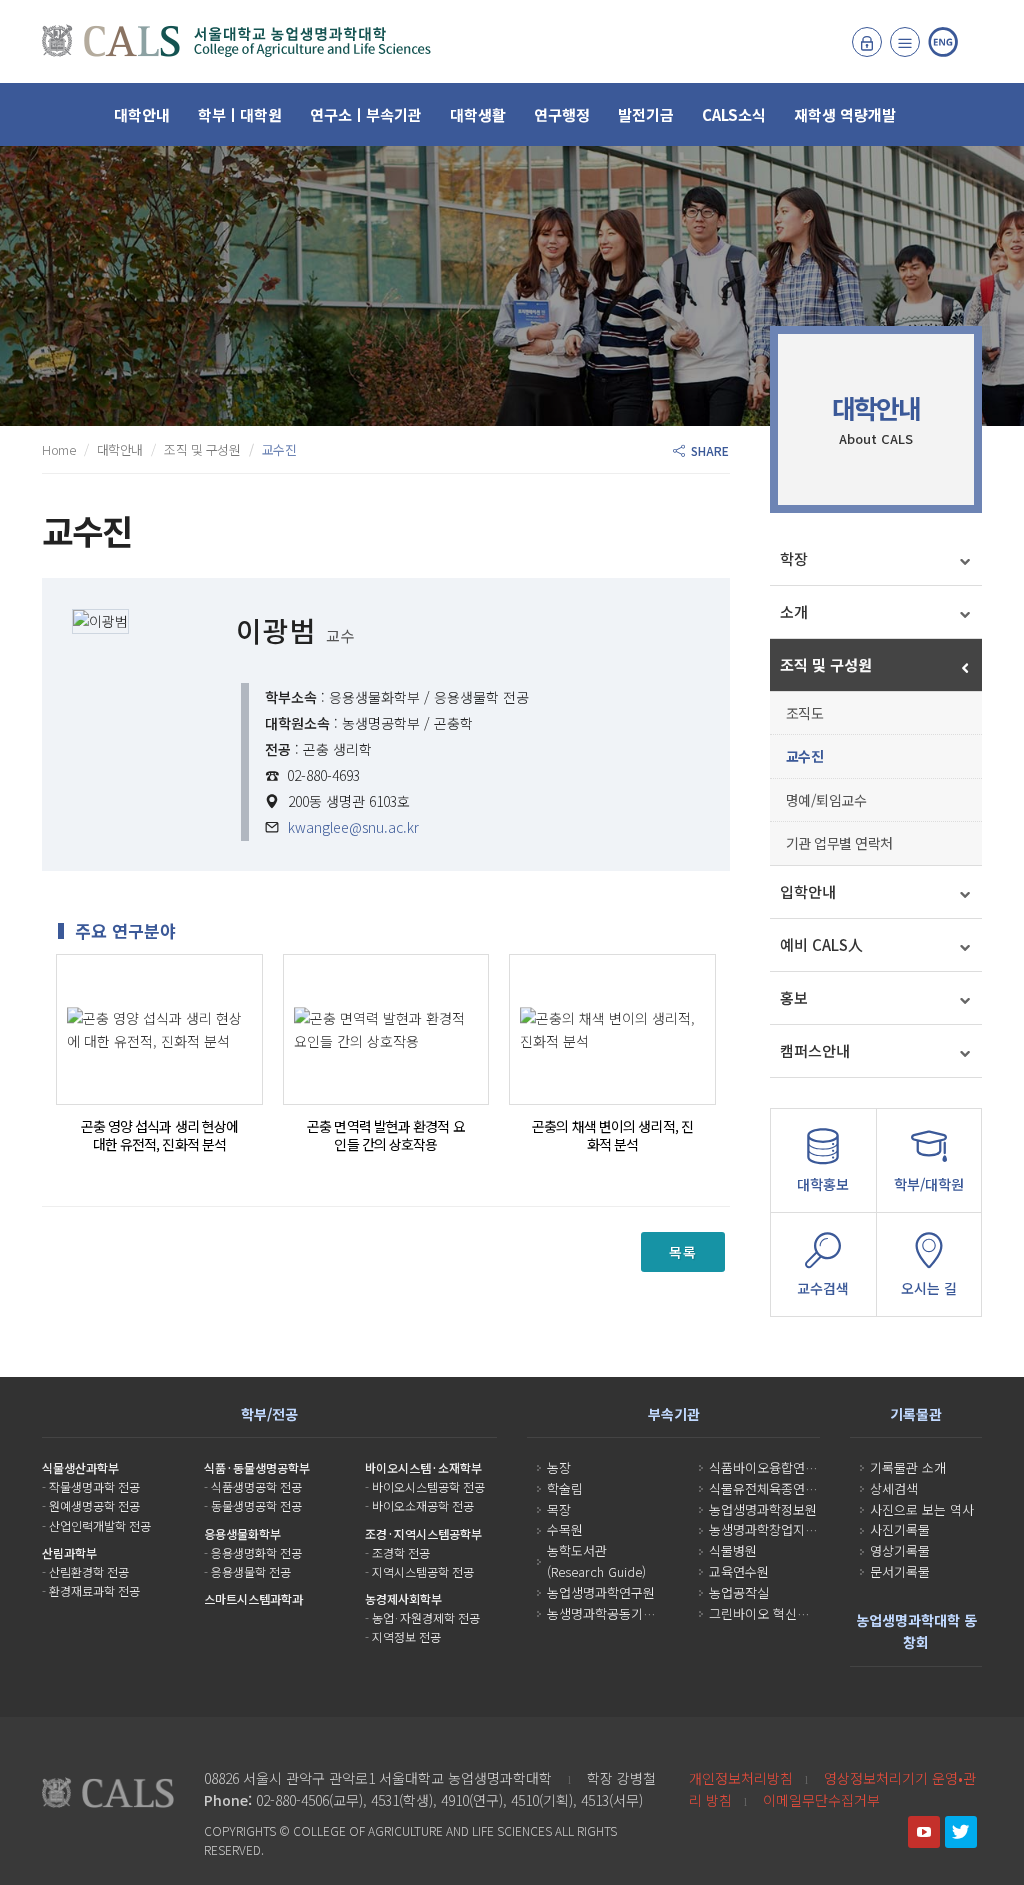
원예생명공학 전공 (94, 1505)
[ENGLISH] (943, 42)
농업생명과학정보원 (763, 1509)
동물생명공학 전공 (256, 1505)
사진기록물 (900, 1529)
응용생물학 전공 (251, 1571)
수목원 (565, 1529)
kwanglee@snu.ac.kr (353, 827)
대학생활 (478, 114)
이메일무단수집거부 (821, 1800)
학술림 (565, 1488)
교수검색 (823, 1288)
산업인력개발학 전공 (100, 1525)
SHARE (707, 450)
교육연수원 (739, 1571)
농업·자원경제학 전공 (426, 1617)
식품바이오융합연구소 (769, 1467)
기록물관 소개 (908, 1467)
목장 (559, 1509)
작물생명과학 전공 (94, 1486)
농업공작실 (739, 1592)
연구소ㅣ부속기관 (366, 114)
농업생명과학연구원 (601, 1592)
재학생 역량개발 (845, 114)
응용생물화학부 (242, 1533)
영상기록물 (900, 1550)
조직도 (805, 713)
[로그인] (867, 42)
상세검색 (894, 1488)
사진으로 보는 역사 (922, 1509)
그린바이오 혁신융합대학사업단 (795, 1613)
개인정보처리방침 (741, 1778)
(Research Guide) (596, 1571)
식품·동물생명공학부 (257, 1467)
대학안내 (142, 114)
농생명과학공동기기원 (607, 1613)
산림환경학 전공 (89, 1571)
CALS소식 (734, 114)
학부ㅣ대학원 (240, 114)
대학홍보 (823, 1184)
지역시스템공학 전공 (423, 1571)
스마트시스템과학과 (253, 1598)
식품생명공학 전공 (256, 1486)
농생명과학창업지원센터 (775, 1529)
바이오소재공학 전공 (423, 1505)
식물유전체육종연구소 (769, 1488)
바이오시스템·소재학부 (423, 1467)
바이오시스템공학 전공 (428, 1486)
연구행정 (562, 114)
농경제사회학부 (403, 1598)
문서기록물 (900, 1571)
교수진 (805, 756)
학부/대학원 (929, 1184)
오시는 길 (929, 1288)
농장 (559, 1467)
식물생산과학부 (80, 1467)
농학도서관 (577, 1550)
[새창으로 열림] (924, 1832)
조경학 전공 (401, 1552)
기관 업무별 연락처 (839, 843)
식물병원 (733, 1550)
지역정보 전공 (406, 1636)
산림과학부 (69, 1552)
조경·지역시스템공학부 (423, 1533)
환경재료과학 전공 (94, 1590)
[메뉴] (905, 42)
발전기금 (646, 114)
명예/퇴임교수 (826, 800)
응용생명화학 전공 (256, 1552)
